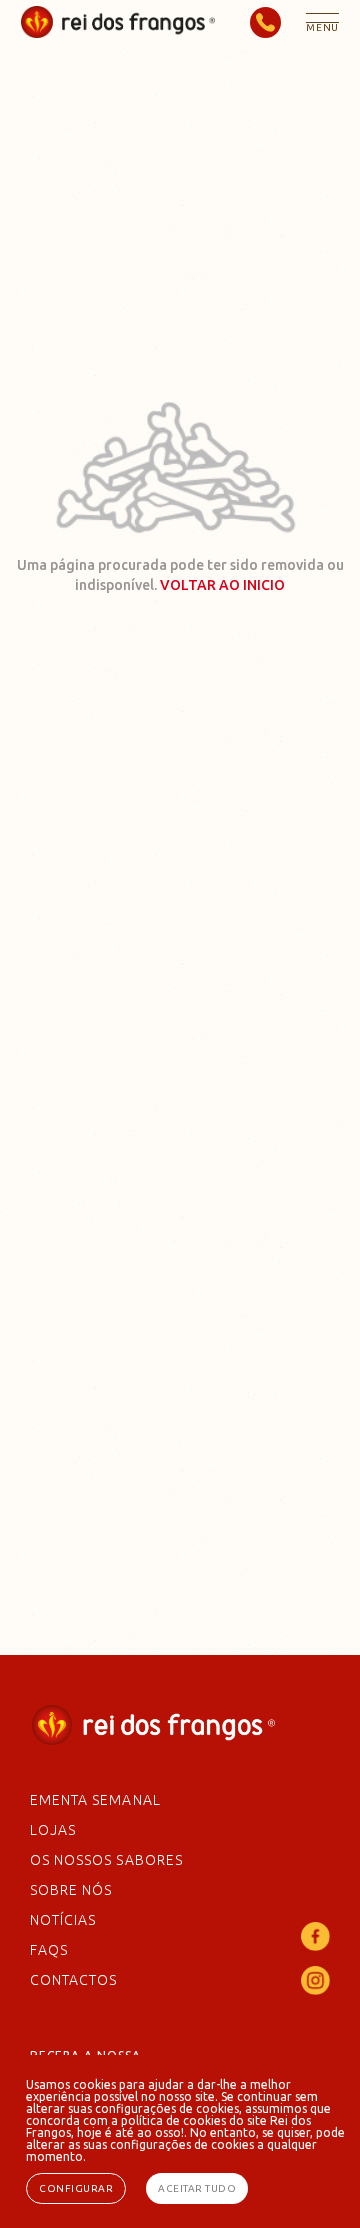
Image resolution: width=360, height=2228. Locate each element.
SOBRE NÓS (71, 1890)
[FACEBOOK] (315, 1945)
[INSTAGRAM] (315, 1989)
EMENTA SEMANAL (95, 1800)
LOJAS (53, 1830)
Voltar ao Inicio (222, 585)
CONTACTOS (73, 1980)
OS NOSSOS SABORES (106, 1860)
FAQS (49, 1950)
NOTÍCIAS (63, 1920)
